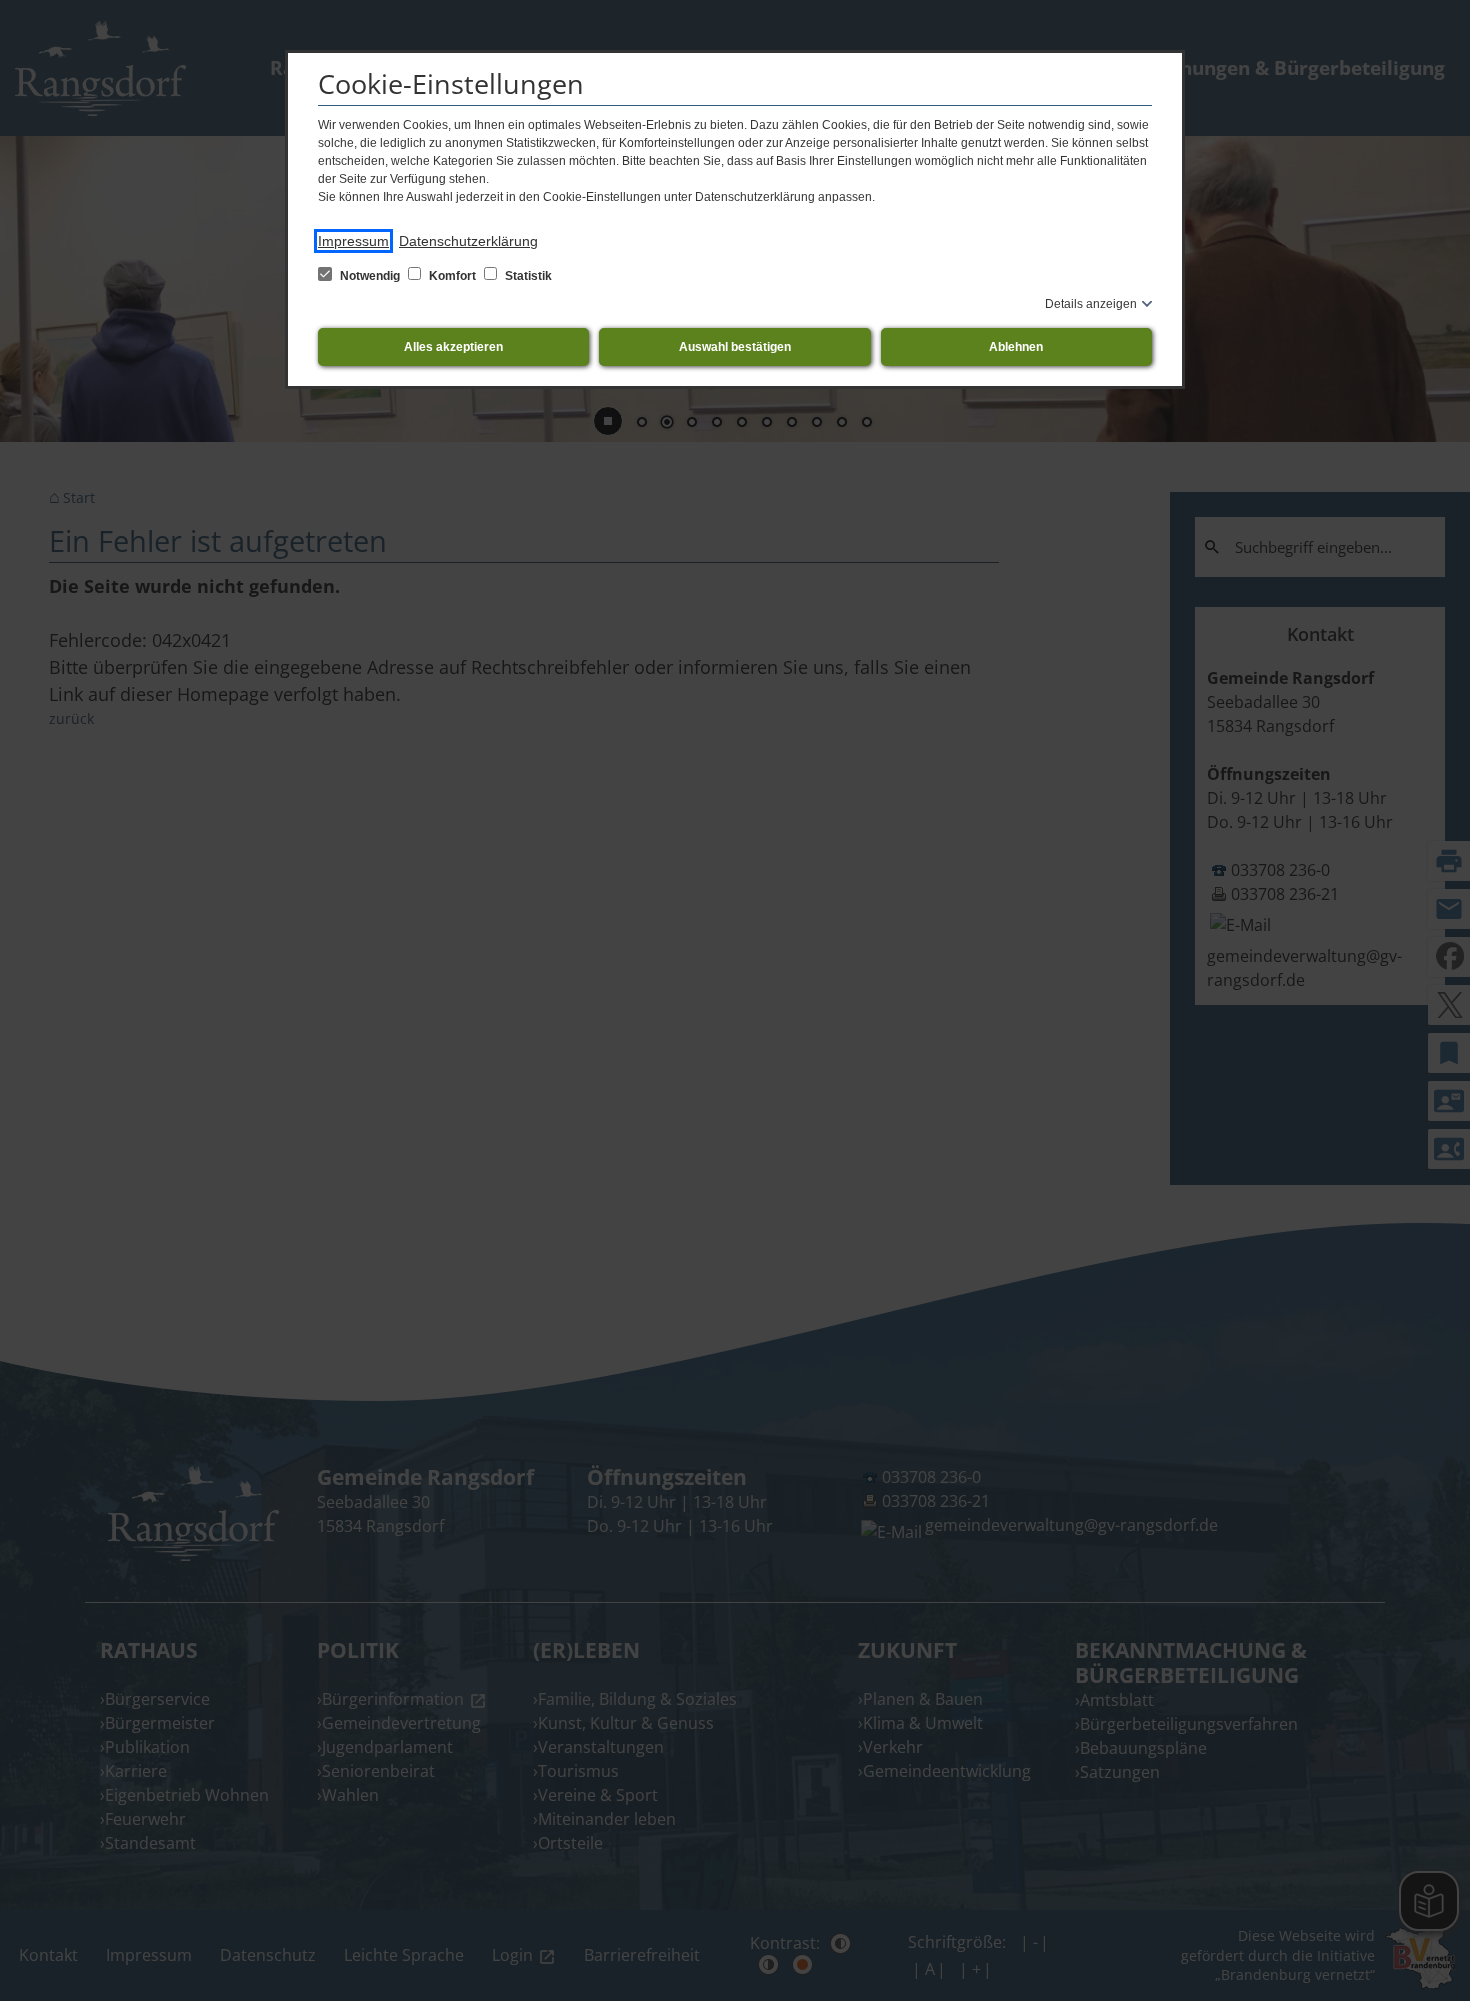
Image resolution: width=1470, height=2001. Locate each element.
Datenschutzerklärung (468, 241)
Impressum (353, 241)
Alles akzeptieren (453, 347)
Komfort (452, 276)
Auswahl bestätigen (735, 347)
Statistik (527, 276)
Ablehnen (1016, 347)
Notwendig (370, 276)
